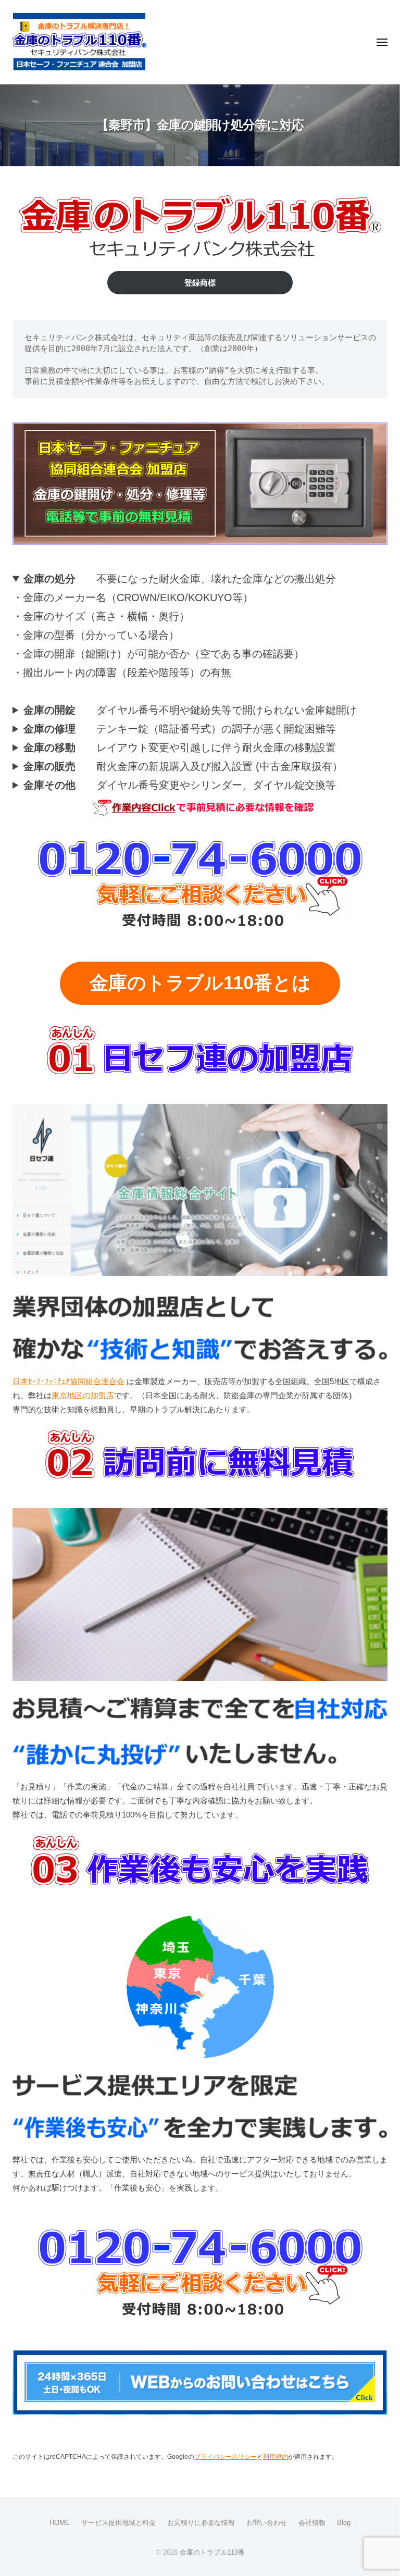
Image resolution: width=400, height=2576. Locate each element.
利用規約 (276, 2457)
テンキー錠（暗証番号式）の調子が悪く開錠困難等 (180, 729)
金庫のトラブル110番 (212, 2552)
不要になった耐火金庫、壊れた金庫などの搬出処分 (180, 579)
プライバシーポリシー (226, 2457)
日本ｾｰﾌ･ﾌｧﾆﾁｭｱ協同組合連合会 (68, 1381)
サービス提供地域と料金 (118, 2523)
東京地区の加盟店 (83, 1395)
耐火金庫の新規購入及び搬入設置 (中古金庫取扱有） (183, 766)
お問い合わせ (267, 2523)
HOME (60, 2523)
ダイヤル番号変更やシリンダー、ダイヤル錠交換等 (180, 785)
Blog (344, 2523)
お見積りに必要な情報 (201, 2523)
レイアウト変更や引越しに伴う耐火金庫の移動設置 (180, 748)
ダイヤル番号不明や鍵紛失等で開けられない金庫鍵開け (190, 710)
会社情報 (312, 2523)
